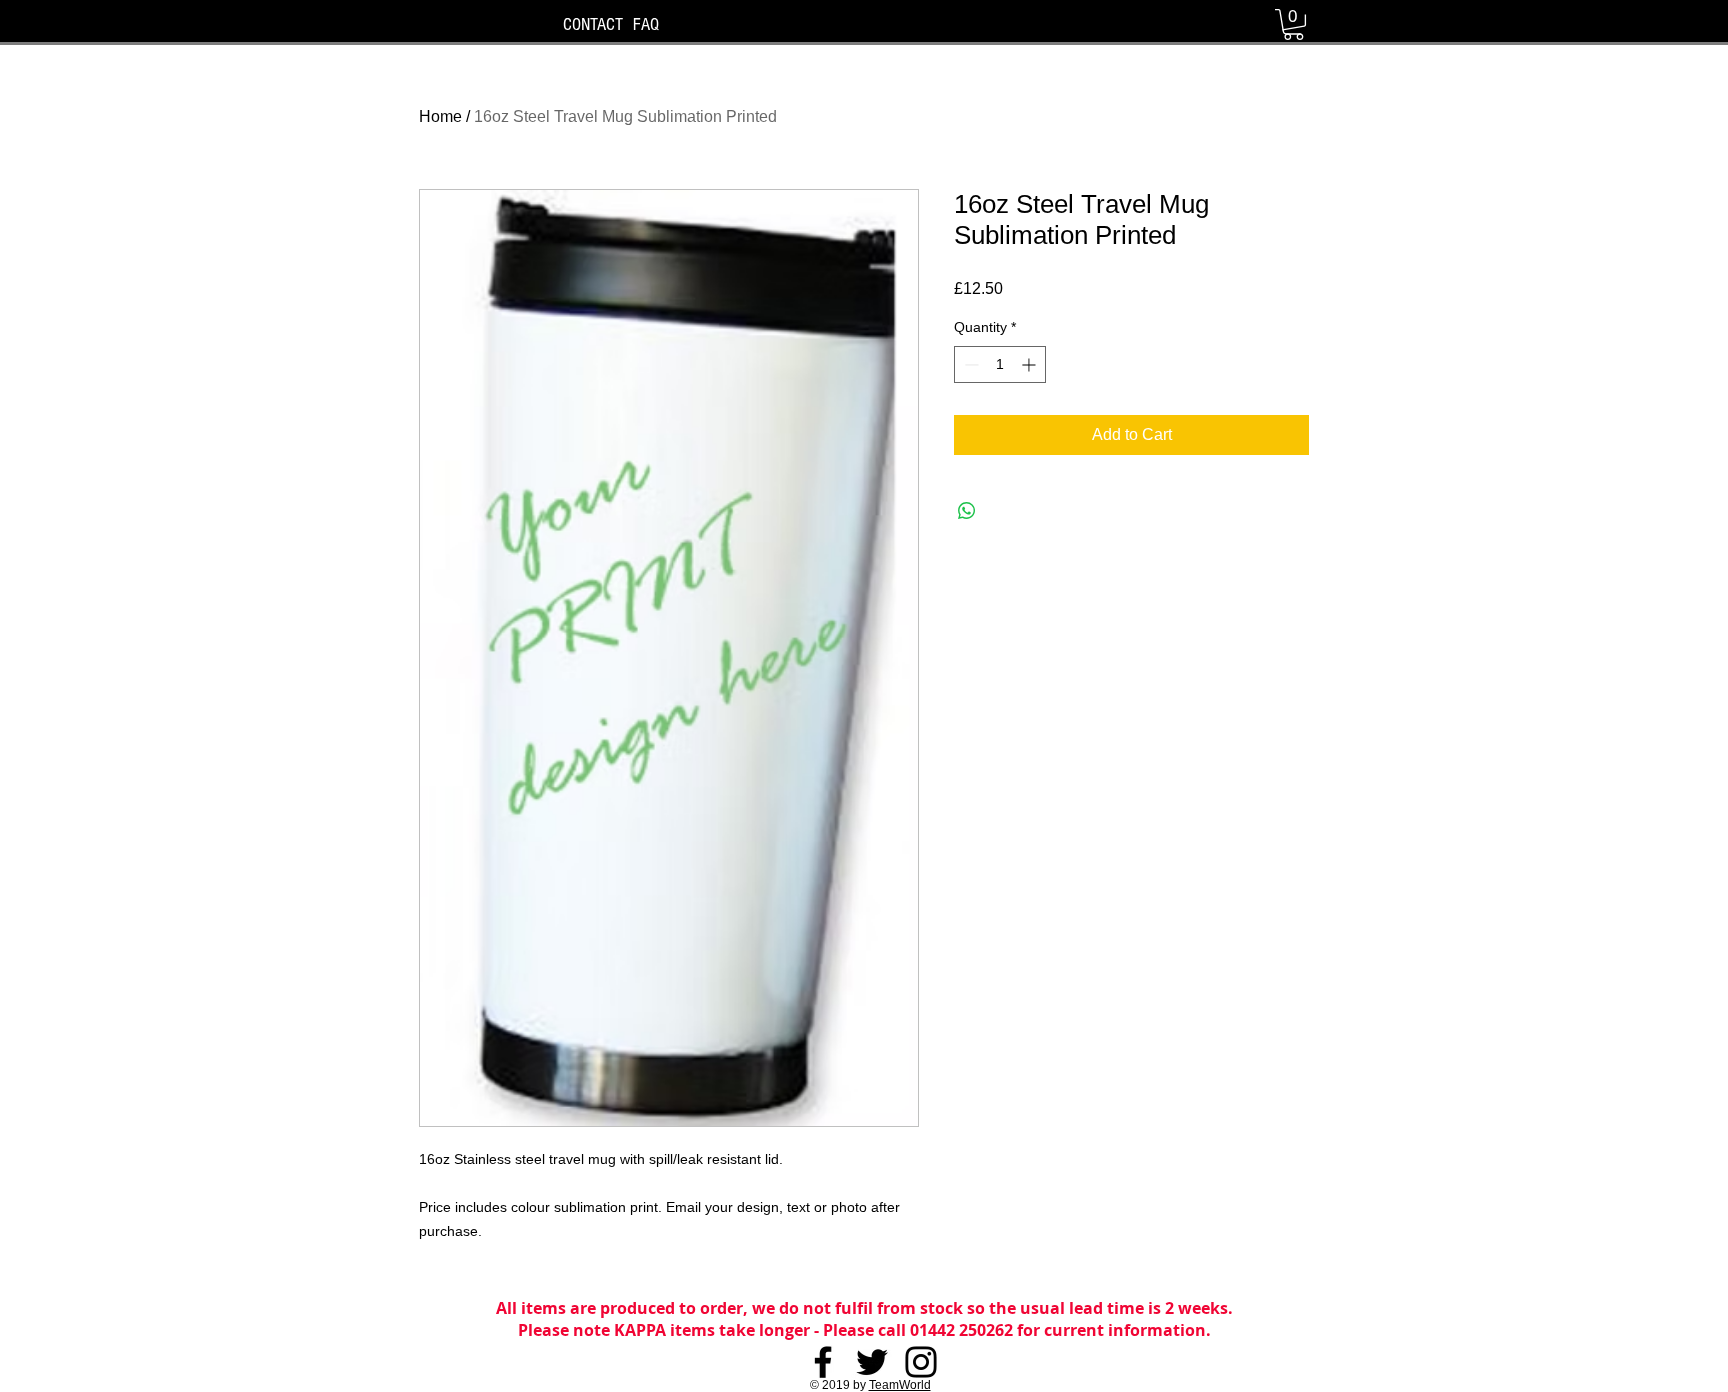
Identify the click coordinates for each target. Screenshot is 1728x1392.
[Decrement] (969, 364)
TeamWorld (900, 1385)
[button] (1293, 24)
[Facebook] (823, 1362)
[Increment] (1030, 364)
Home (440, 116)
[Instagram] (921, 1362)
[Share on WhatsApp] (967, 511)
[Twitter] (872, 1362)
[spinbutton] (1000, 364)
